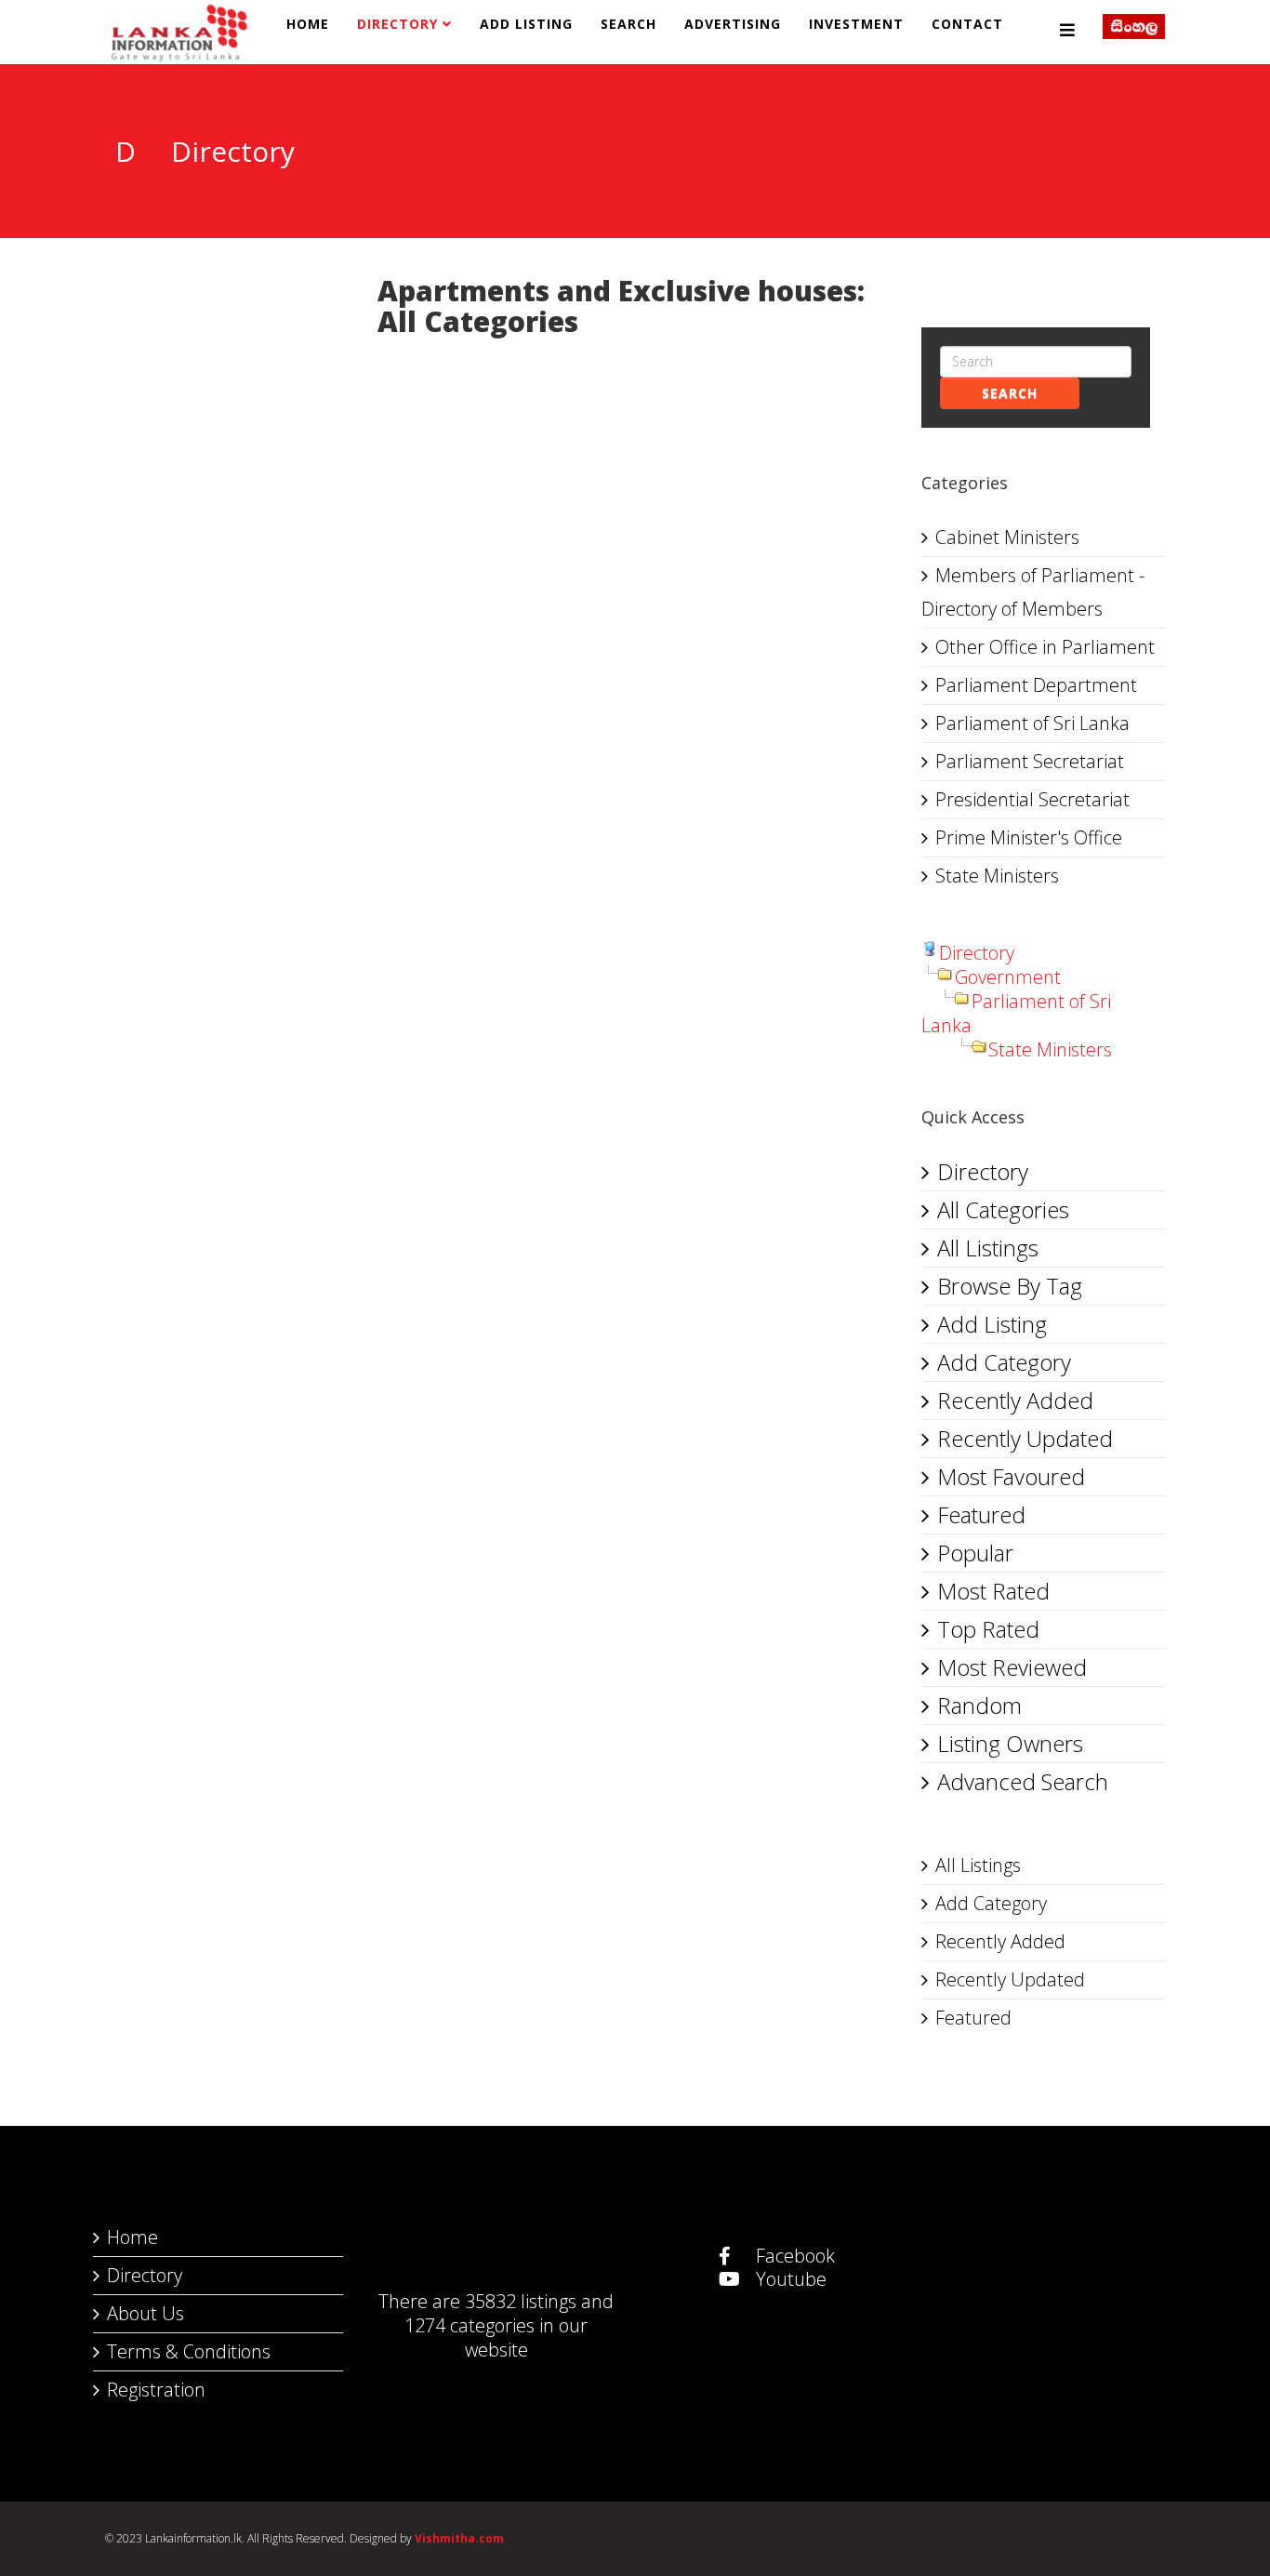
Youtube (789, 2279)
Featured (981, 1514)
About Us (146, 2313)
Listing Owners (1010, 1743)
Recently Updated (1025, 1438)
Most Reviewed (1012, 1667)
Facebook (793, 2256)
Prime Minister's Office (1029, 837)
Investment (856, 24)
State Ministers (997, 876)
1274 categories (470, 2325)
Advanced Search (1023, 1781)
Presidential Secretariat (1032, 799)
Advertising (733, 24)
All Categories (1003, 1209)
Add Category (1004, 1362)
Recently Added (1015, 1400)
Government (1008, 977)
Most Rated (993, 1591)
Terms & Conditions (189, 2351)
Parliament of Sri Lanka (1032, 723)
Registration (156, 2390)
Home (308, 24)
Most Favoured (1011, 1476)
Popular (975, 1553)
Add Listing (526, 24)
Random (979, 1705)
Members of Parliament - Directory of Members (1033, 592)
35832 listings (521, 2301)
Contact (967, 24)
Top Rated (988, 1629)
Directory (397, 24)
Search (628, 24)
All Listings (988, 1248)
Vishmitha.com (459, 2538)
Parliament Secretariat (1030, 761)
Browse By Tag (1010, 1286)
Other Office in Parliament (1045, 647)
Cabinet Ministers (1007, 537)
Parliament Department (1036, 685)
